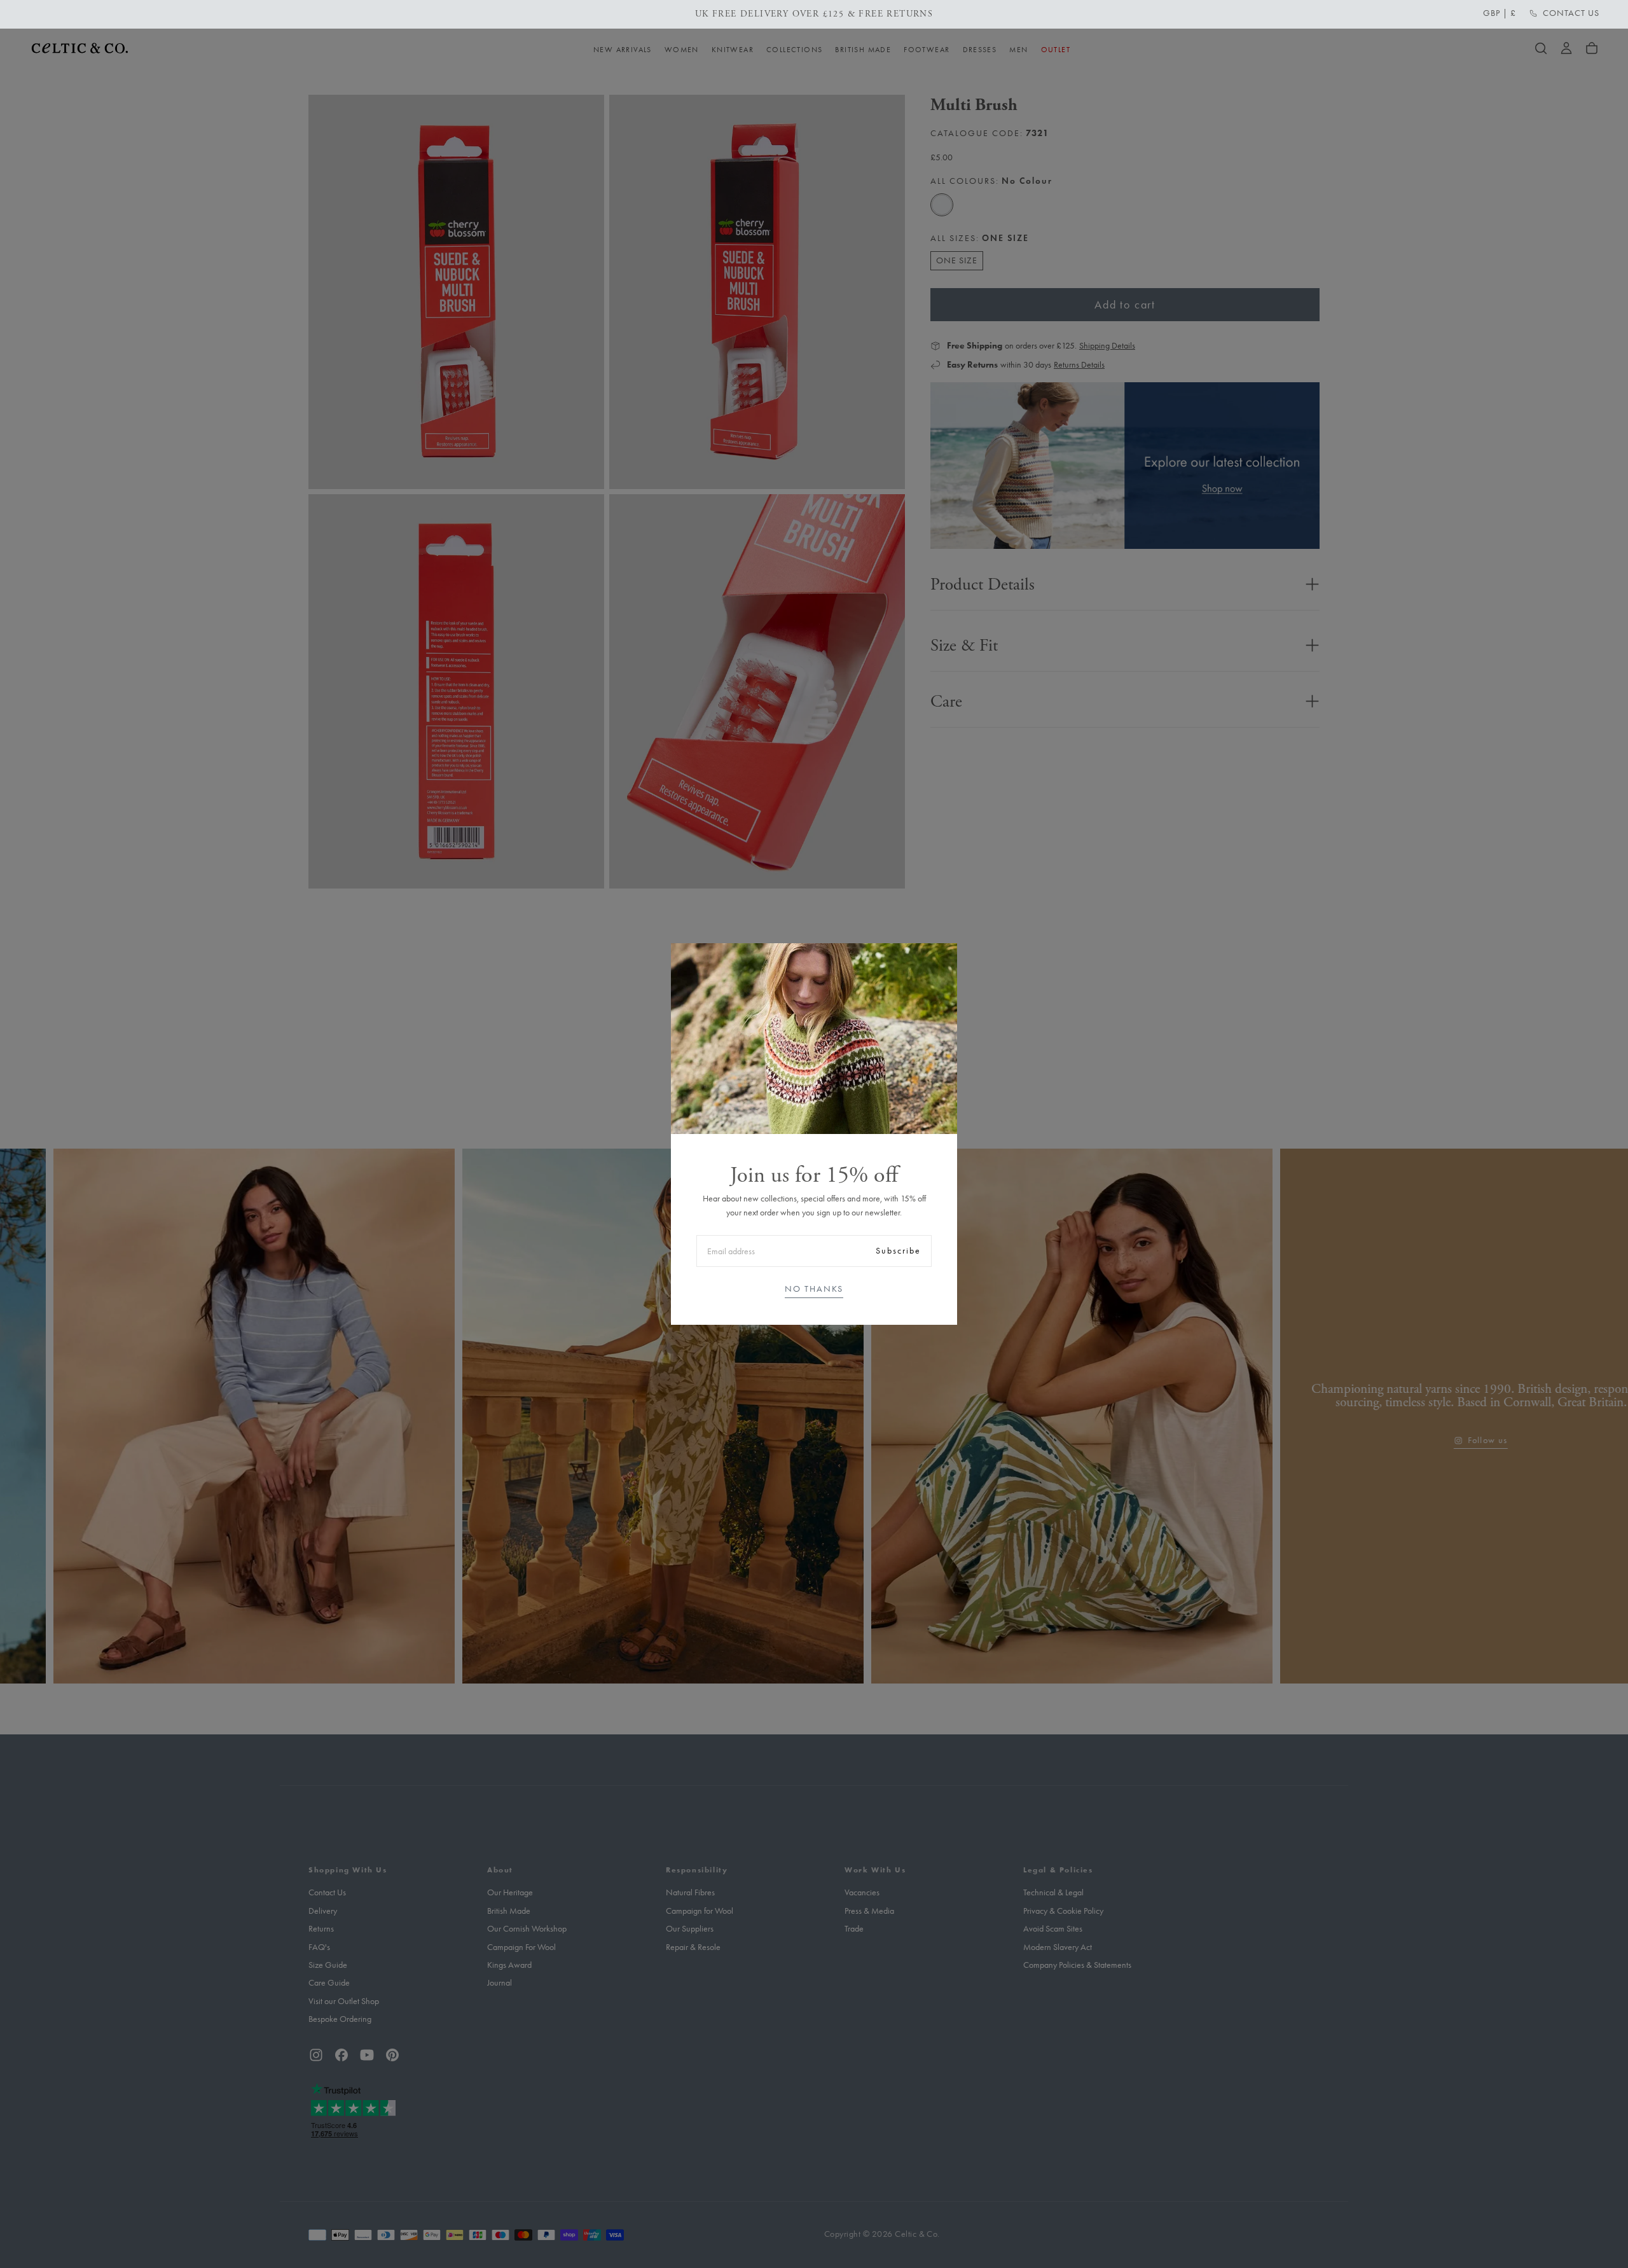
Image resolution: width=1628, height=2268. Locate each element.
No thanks (814, 1289)
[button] (1500, 13)
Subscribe (898, 1251)
